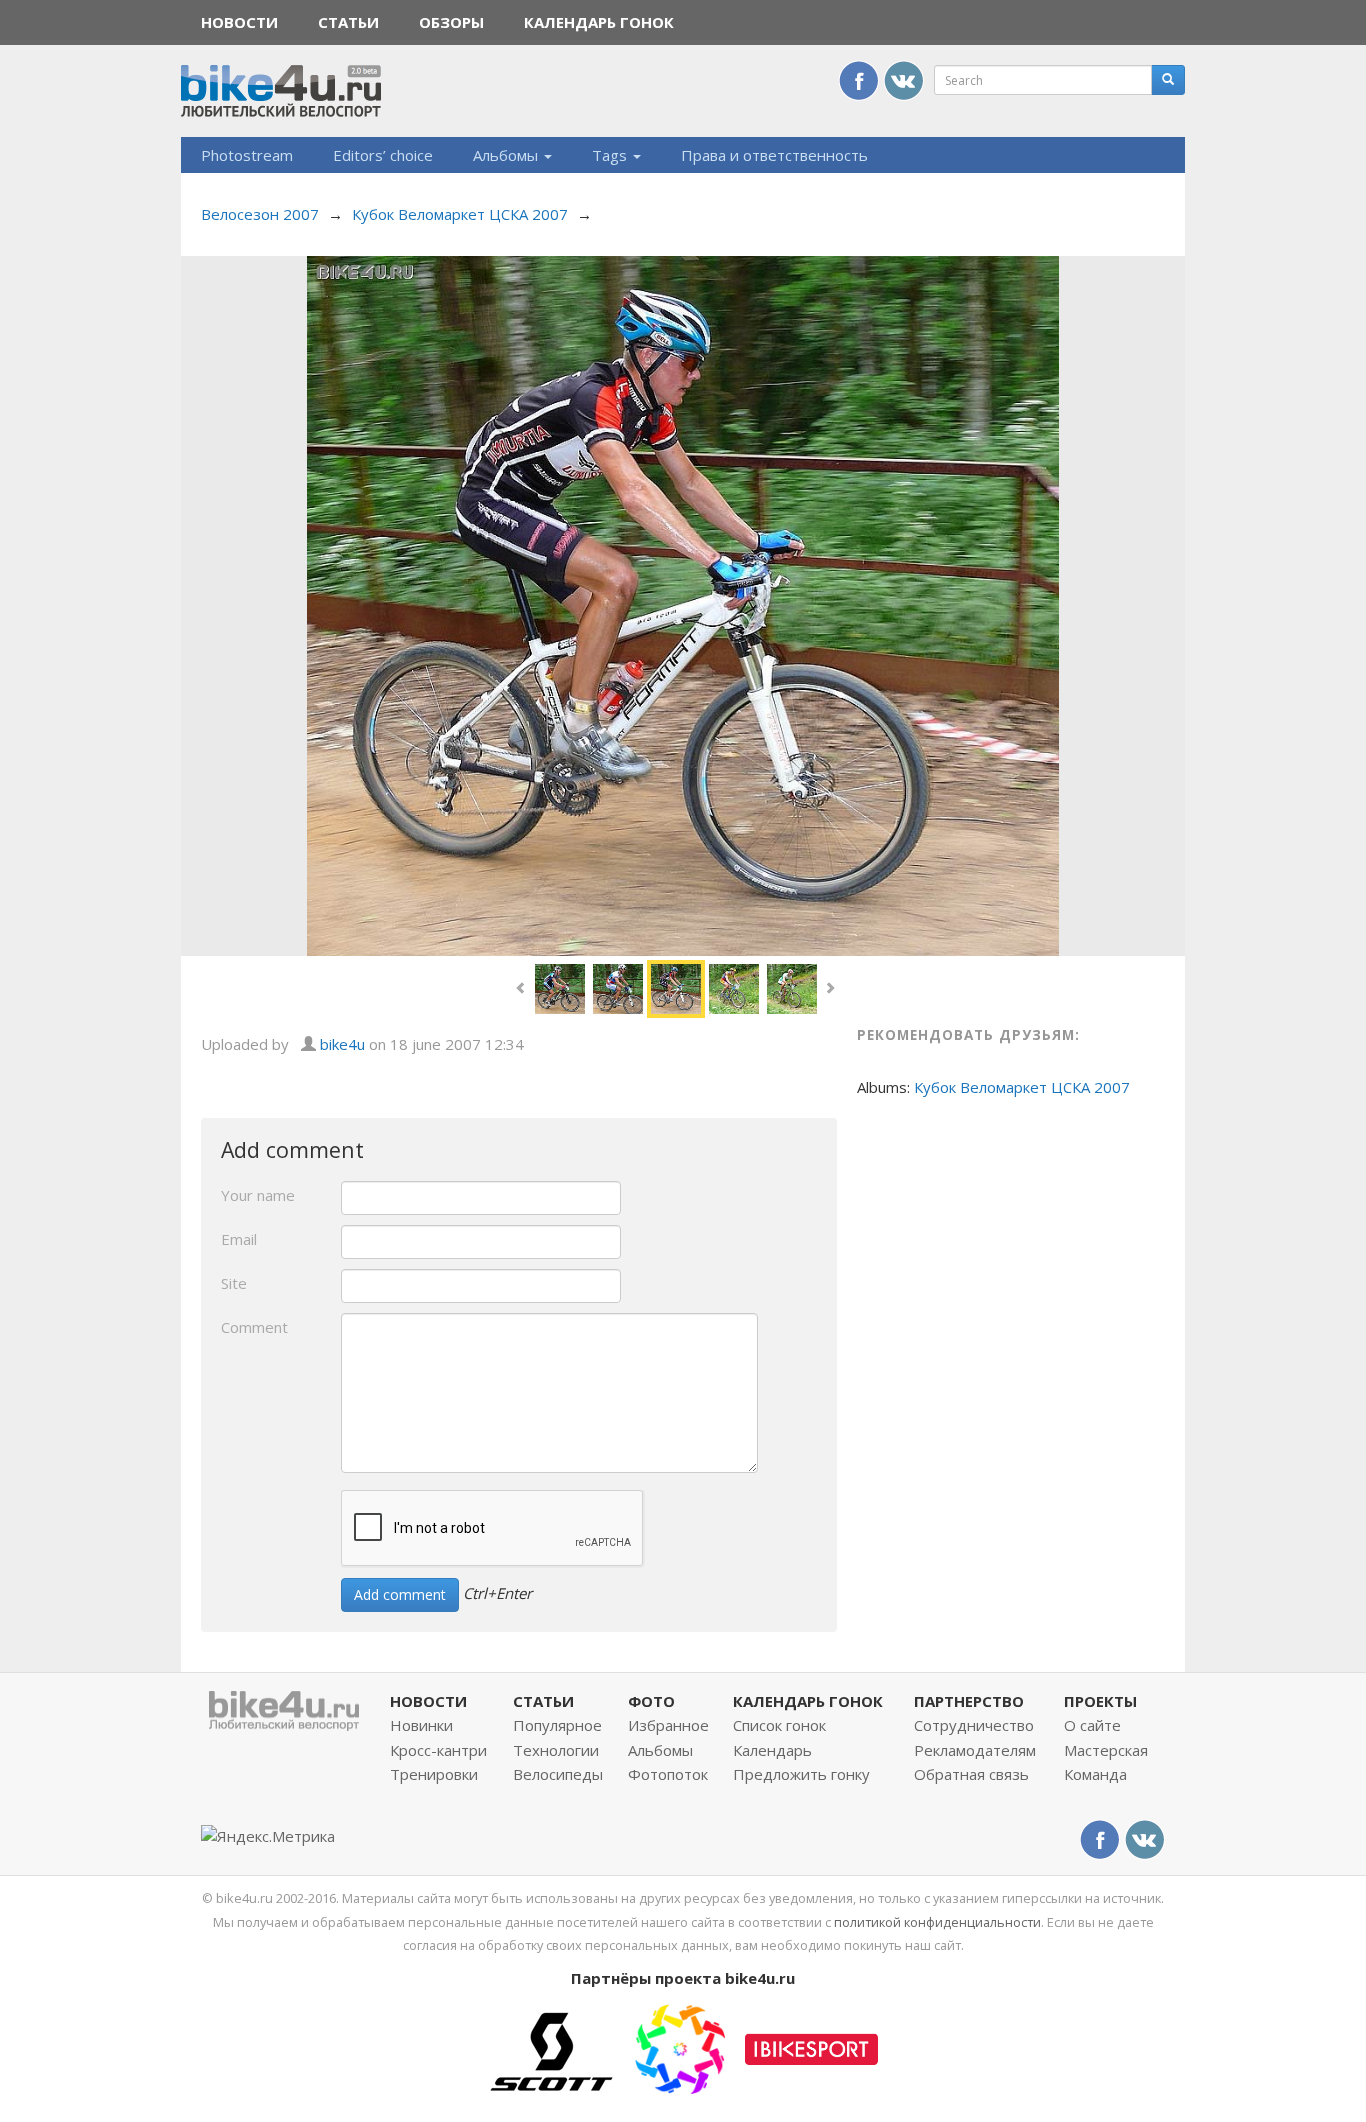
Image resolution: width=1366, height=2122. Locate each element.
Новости (239, 22)
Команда (1095, 1774)
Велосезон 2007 (260, 214)
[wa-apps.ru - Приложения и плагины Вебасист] (680, 2047)
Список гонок (779, 1725)
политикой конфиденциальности (937, 1922)
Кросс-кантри (438, 1750)
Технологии (556, 1750)
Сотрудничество (974, 1725)
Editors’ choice (383, 155)
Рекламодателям (975, 1750)
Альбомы (507, 155)
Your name (258, 1195)
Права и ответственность (774, 155)
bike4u (342, 1044)
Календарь (772, 1750)
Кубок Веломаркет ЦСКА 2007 (460, 214)
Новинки (421, 1725)
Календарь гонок (599, 22)
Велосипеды (558, 1774)
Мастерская (1106, 1750)
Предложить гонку (801, 1774)
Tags (611, 155)
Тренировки (434, 1774)
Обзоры (451, 22)
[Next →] (683, 604)
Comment (254, 1327)
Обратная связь (971, 1774)
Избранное (668, 1725)
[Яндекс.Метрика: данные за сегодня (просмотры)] (268, 1836)
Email (239, 1239)
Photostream (247, 155)
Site (234, 1283)
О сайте (1092, 1725)
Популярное (557, 1725)
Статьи (348, 22)
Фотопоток (668, 1774)
